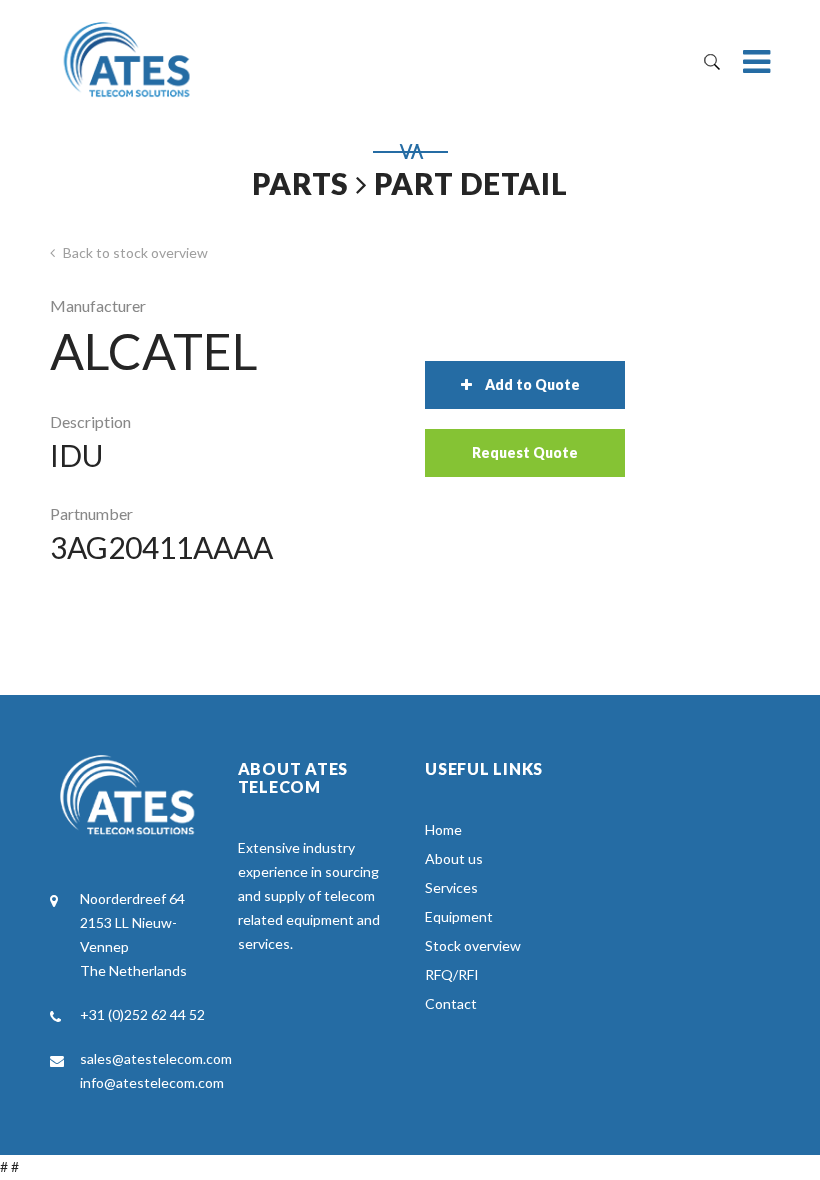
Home (443, 829)
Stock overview (473, 945)
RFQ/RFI (452, 974)
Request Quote (525, 452)
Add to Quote (532, 384)
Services (451, 887)
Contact (451, 1003)
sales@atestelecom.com (156, 1058)
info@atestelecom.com (152, 1082)
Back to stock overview (134, 252)
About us (454, 858)
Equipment (459, 916)
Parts (300, 183)
